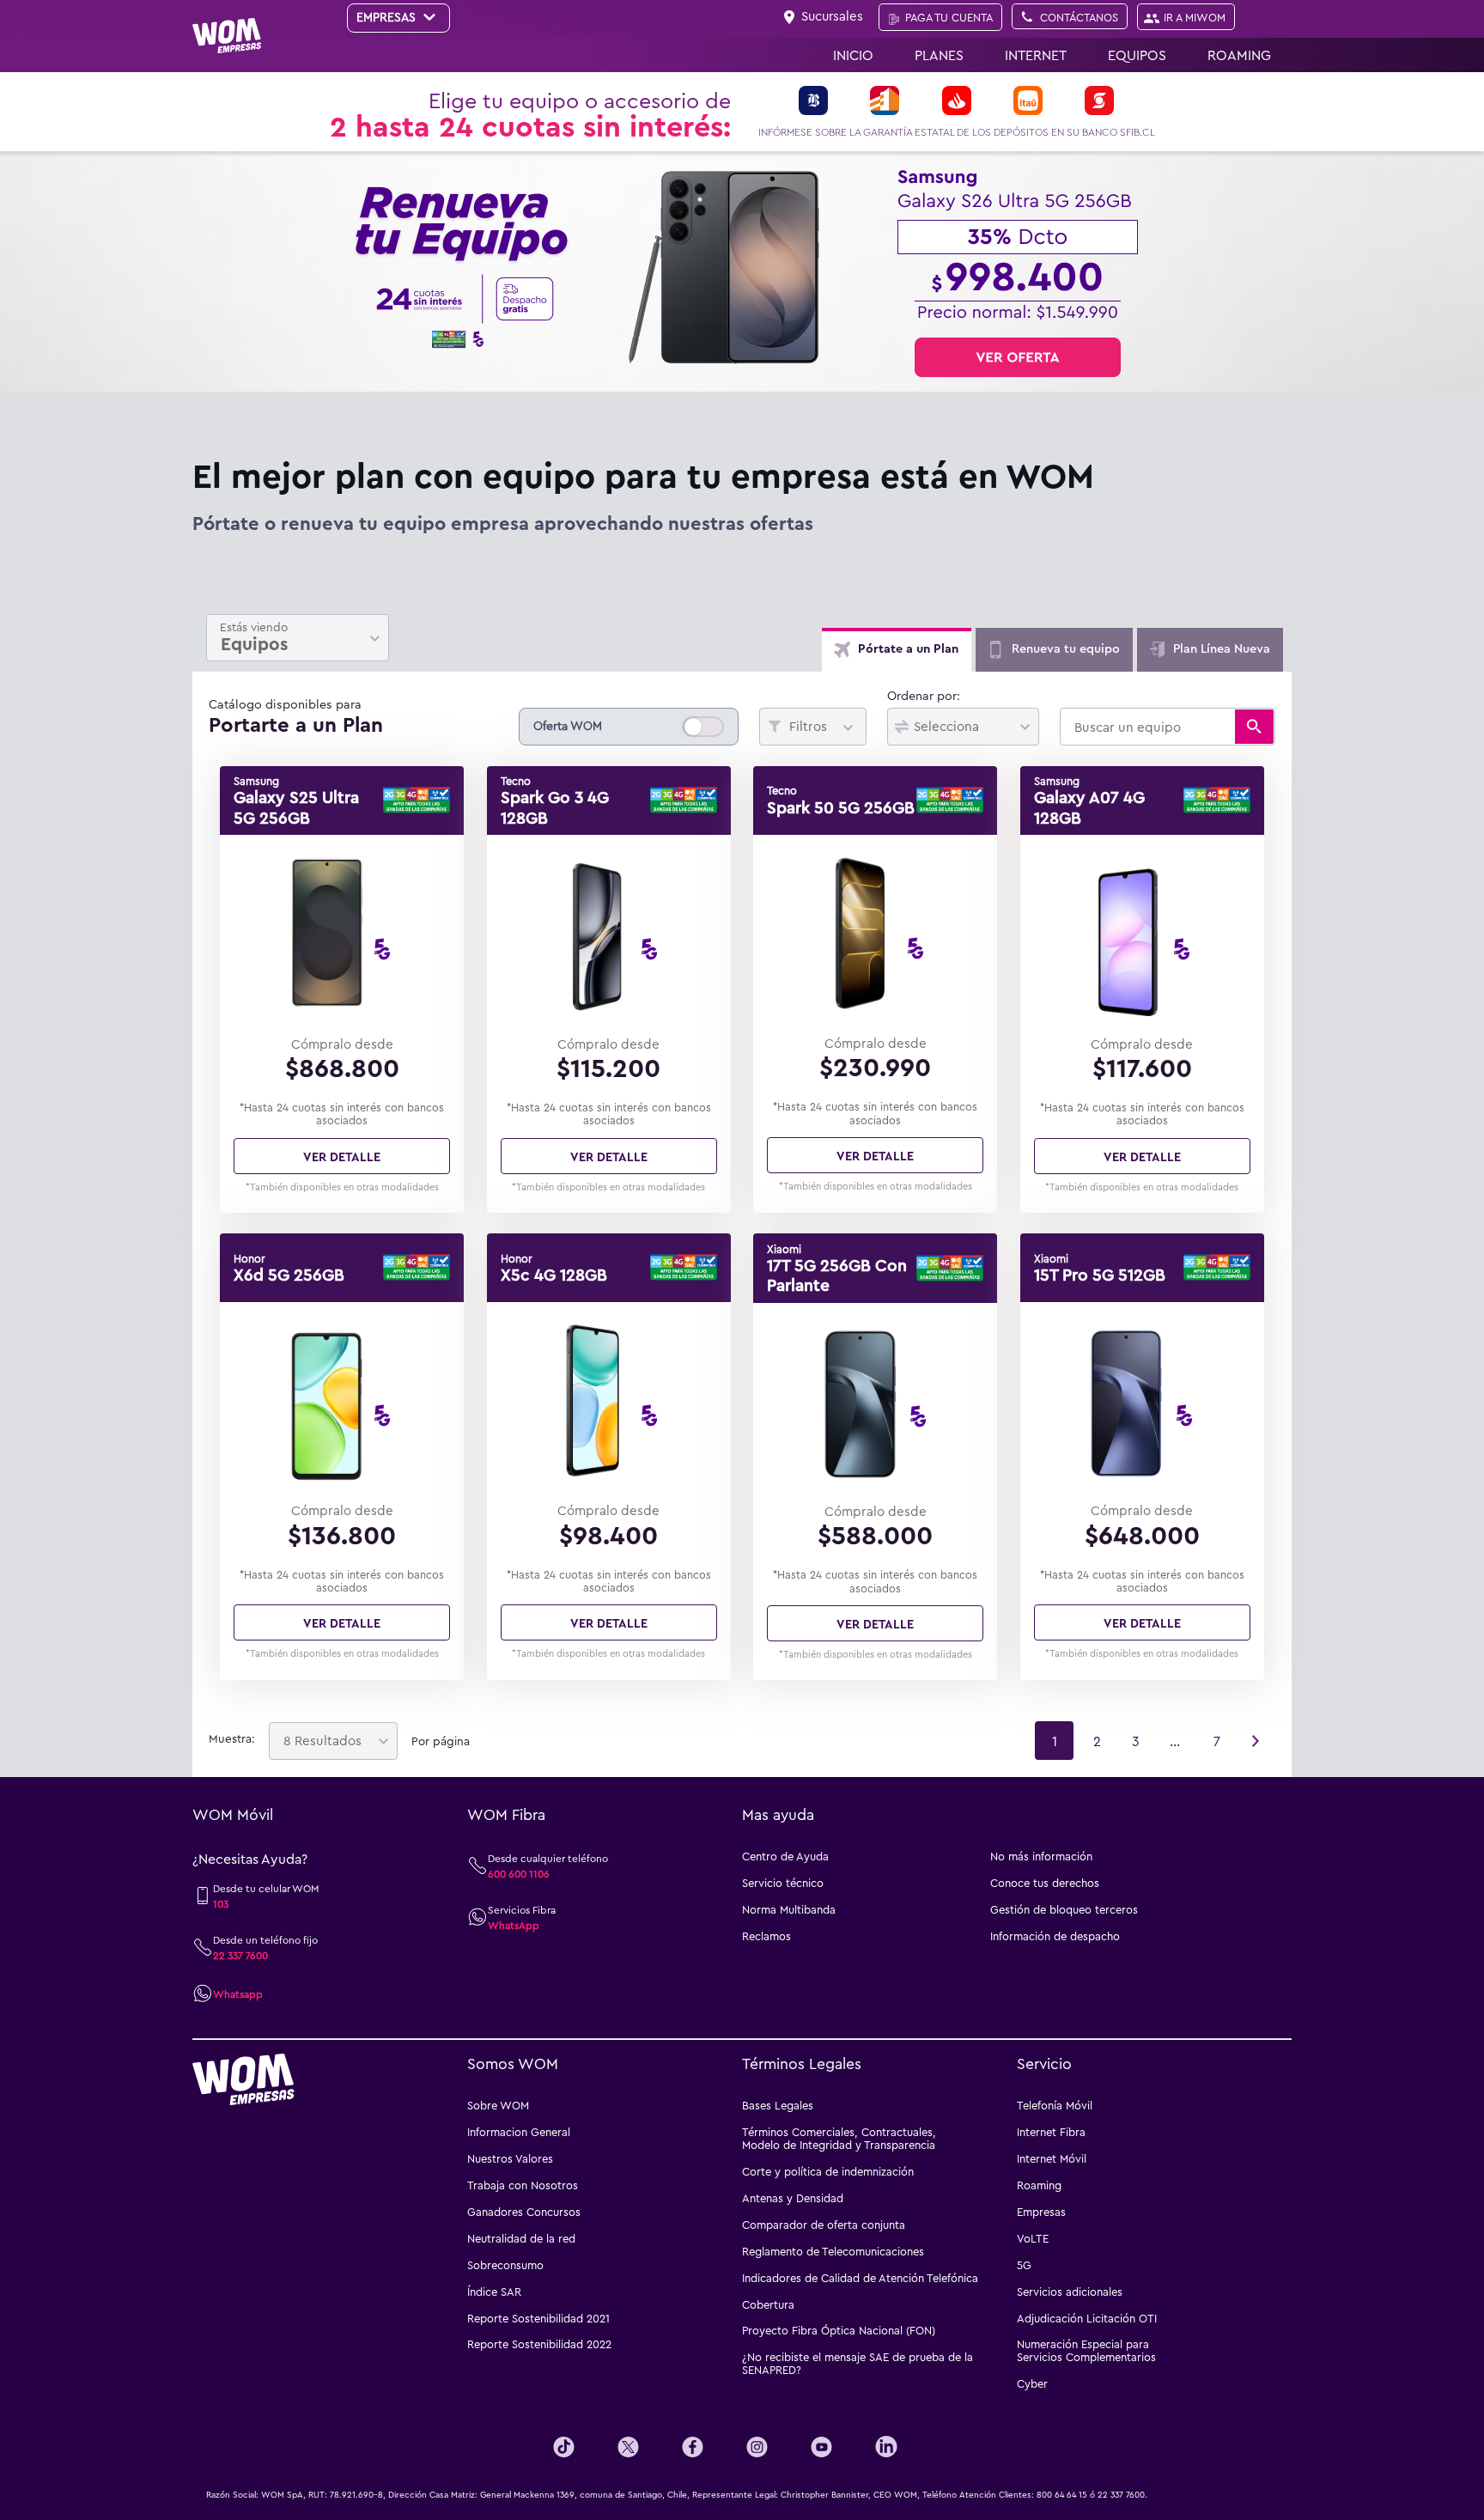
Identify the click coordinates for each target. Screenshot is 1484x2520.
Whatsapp (238, 1993)
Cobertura (768, 2304)
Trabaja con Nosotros (523, 2185)
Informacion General (519, 2132)
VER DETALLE (342, 1156)
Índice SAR (494, 2292)
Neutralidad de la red (521, 2238)
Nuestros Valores (510, 2158)
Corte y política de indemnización (828, 2171)
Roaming (1239, 55)
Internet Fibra (1051, 2132)
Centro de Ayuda (785, 1856)
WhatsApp (514, 1925)
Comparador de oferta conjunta (824, 2225)
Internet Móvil (1052, 2158)
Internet (1036, 55)
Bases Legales (778, 2105)
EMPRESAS (388, 17)
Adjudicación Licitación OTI (1087, 2318)
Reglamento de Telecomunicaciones (833, 2251)
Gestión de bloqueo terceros (1064, 1909)
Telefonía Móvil (1055, 2105)
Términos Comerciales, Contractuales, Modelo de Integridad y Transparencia (839, 2138)
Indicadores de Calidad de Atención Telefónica (860, 2278)
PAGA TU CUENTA (949, 17)
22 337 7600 (240, 1955)
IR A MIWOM (1195, 17)
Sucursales (832, 15)
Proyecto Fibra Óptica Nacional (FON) (839, 2330)
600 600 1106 (519, 1873)
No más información (1041, 1856)
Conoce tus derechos (1045, 1883)
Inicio (853, 55)
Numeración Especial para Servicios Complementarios (1086, 2350)
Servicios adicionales (1070, 2292)
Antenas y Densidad (793, 2198)
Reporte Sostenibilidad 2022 (539, 2344)
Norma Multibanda (789, 1909)
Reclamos (766, 1936)
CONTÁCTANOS (1079, 17)
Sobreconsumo (505, 2265)
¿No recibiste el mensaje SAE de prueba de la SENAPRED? (858, 2363)
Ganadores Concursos (524, 2212)
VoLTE (1033, 2238)
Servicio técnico (783, 1883)
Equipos (1137, 55)
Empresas (1041, 2212)
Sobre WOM (498, 2105)
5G (1024, 2265)
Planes (939, 55)
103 (221, 1903)
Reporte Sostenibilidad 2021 (538, 2318)
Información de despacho (1055, 1936)
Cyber (1032, 2383)
